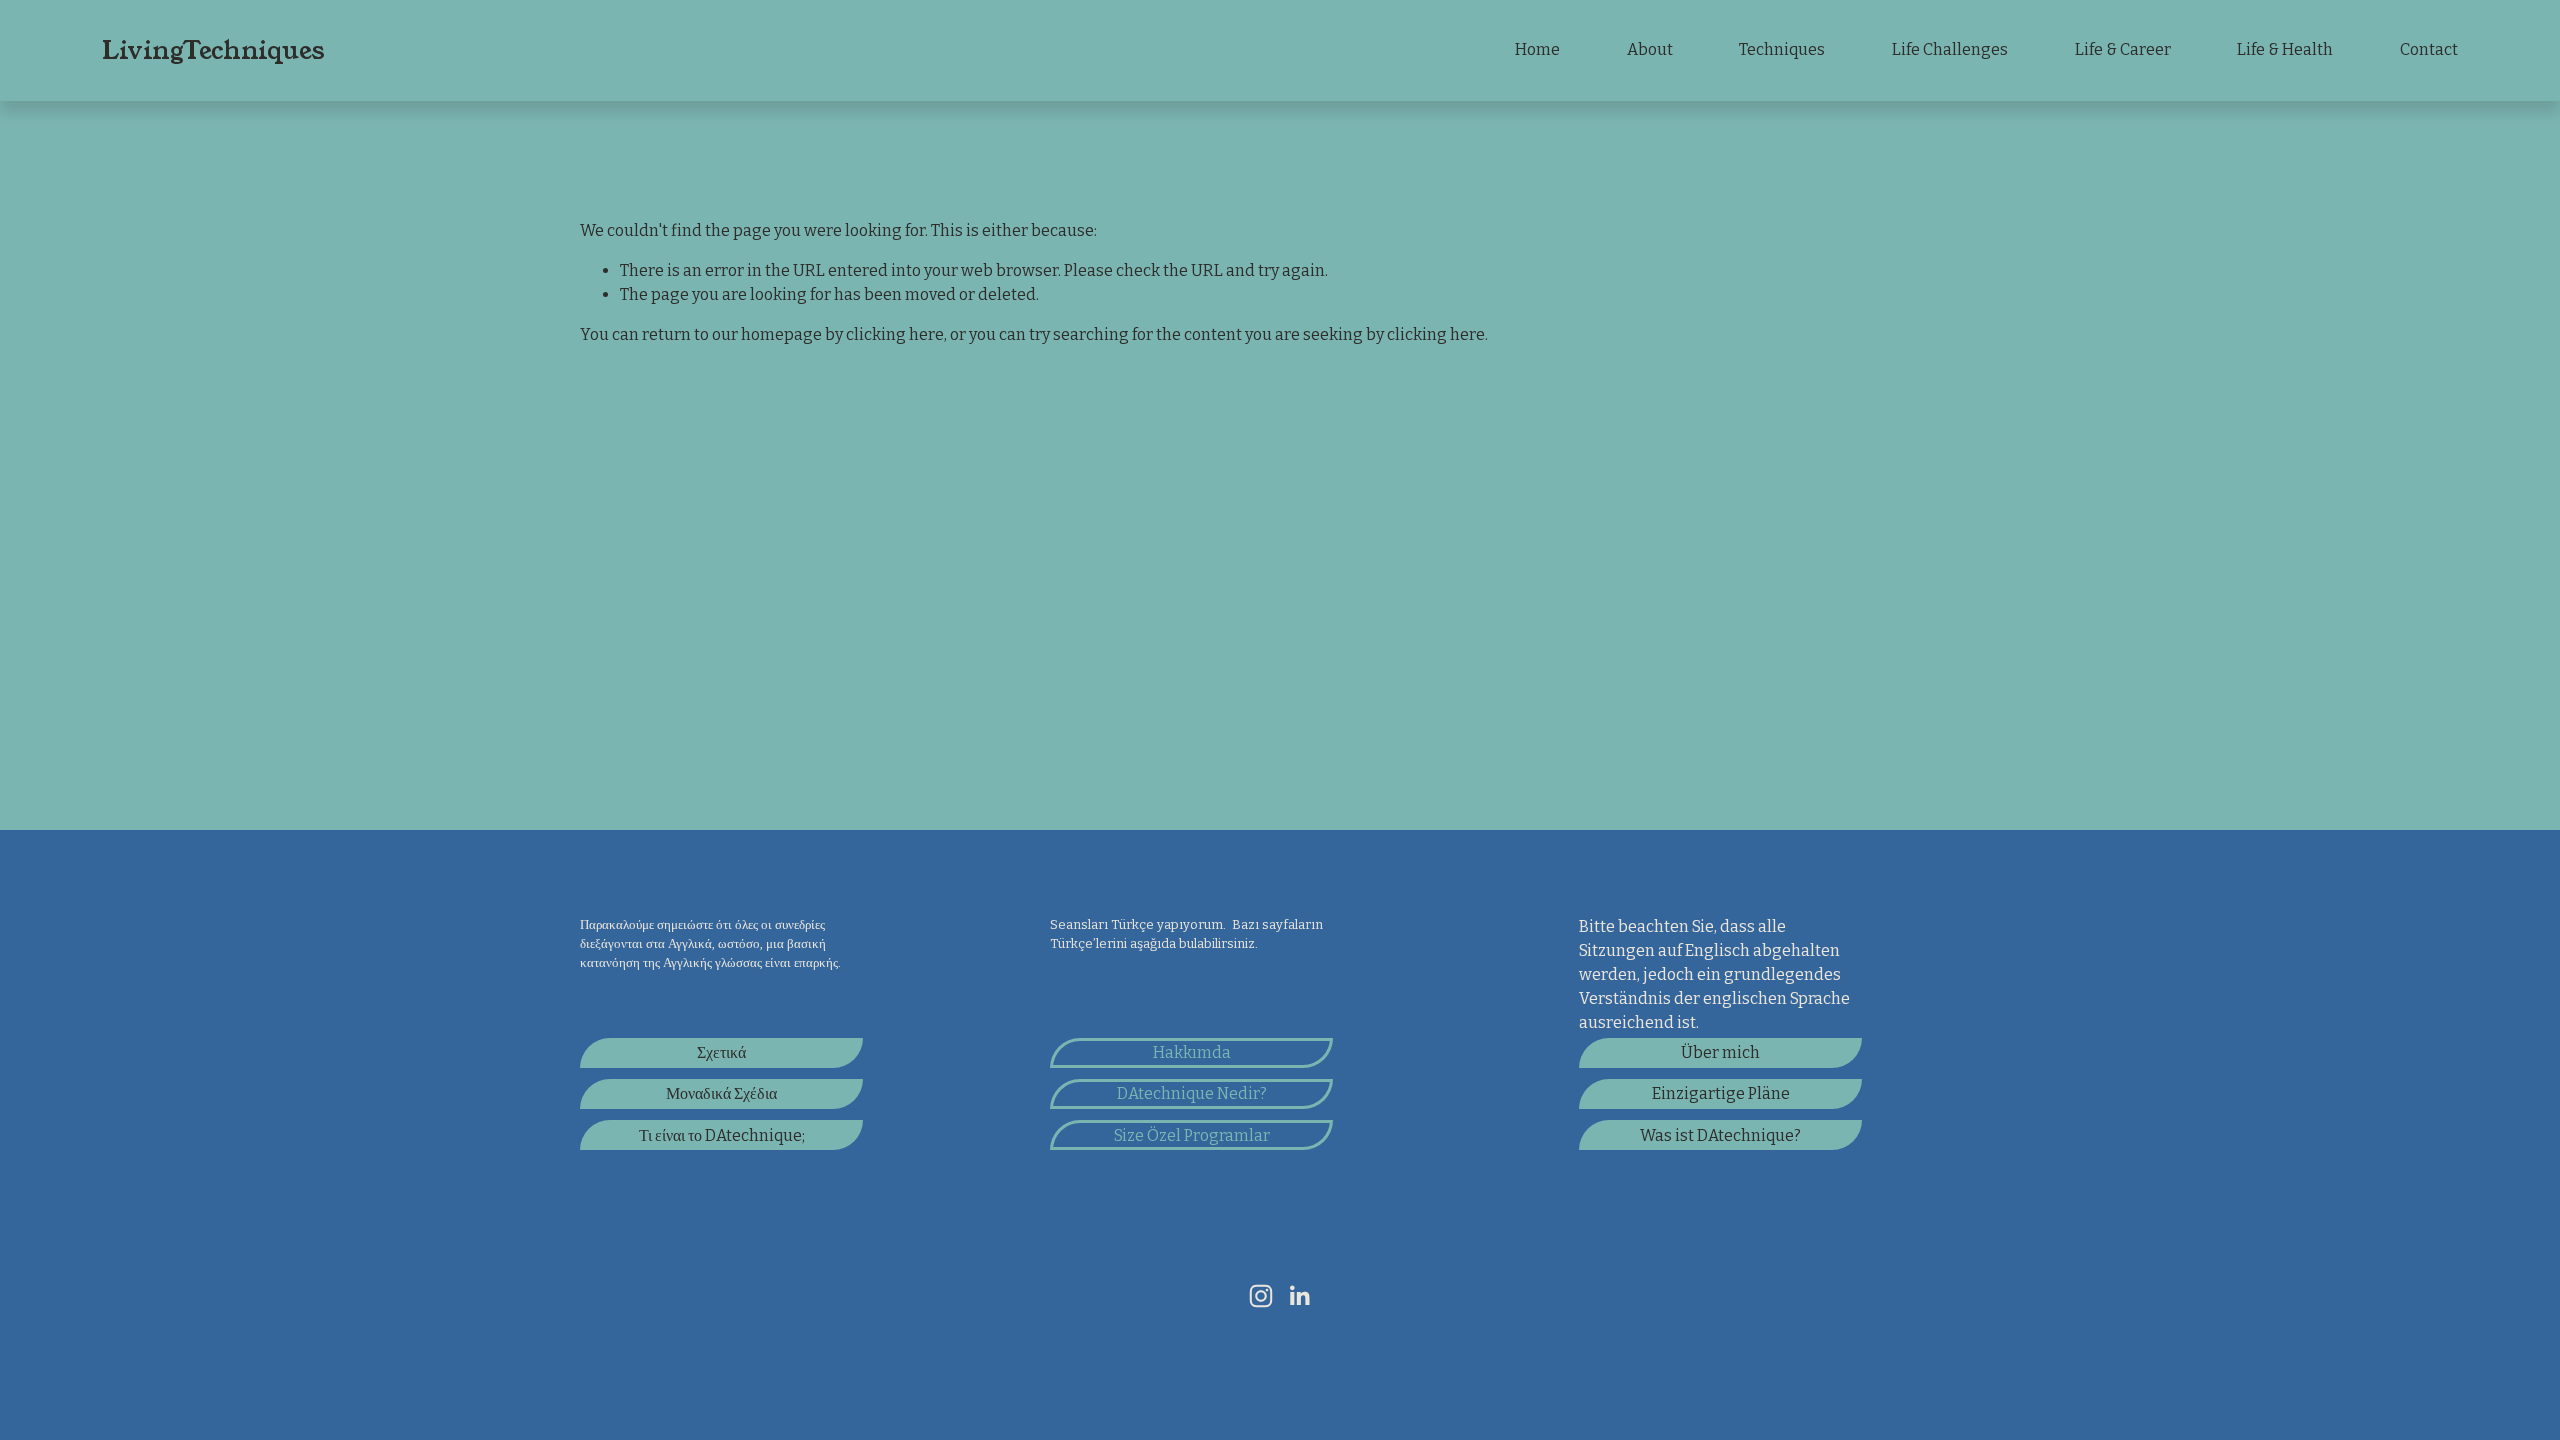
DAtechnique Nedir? (1192, 1093)
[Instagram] (1261, 1296)
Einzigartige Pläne (1721, 1093)
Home (1537, 49)
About (1650, 49)
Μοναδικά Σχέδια (721, 1093)
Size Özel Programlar (1192, 1135)
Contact (2429, 49)
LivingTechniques (213, 50)
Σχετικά (721, 1052)
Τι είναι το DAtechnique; (722, 1135)
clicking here (895, 334)
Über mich (1720, 1052)
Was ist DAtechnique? (1720, 1135)
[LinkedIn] (1299, 1296)
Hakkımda (1192, 1052)
